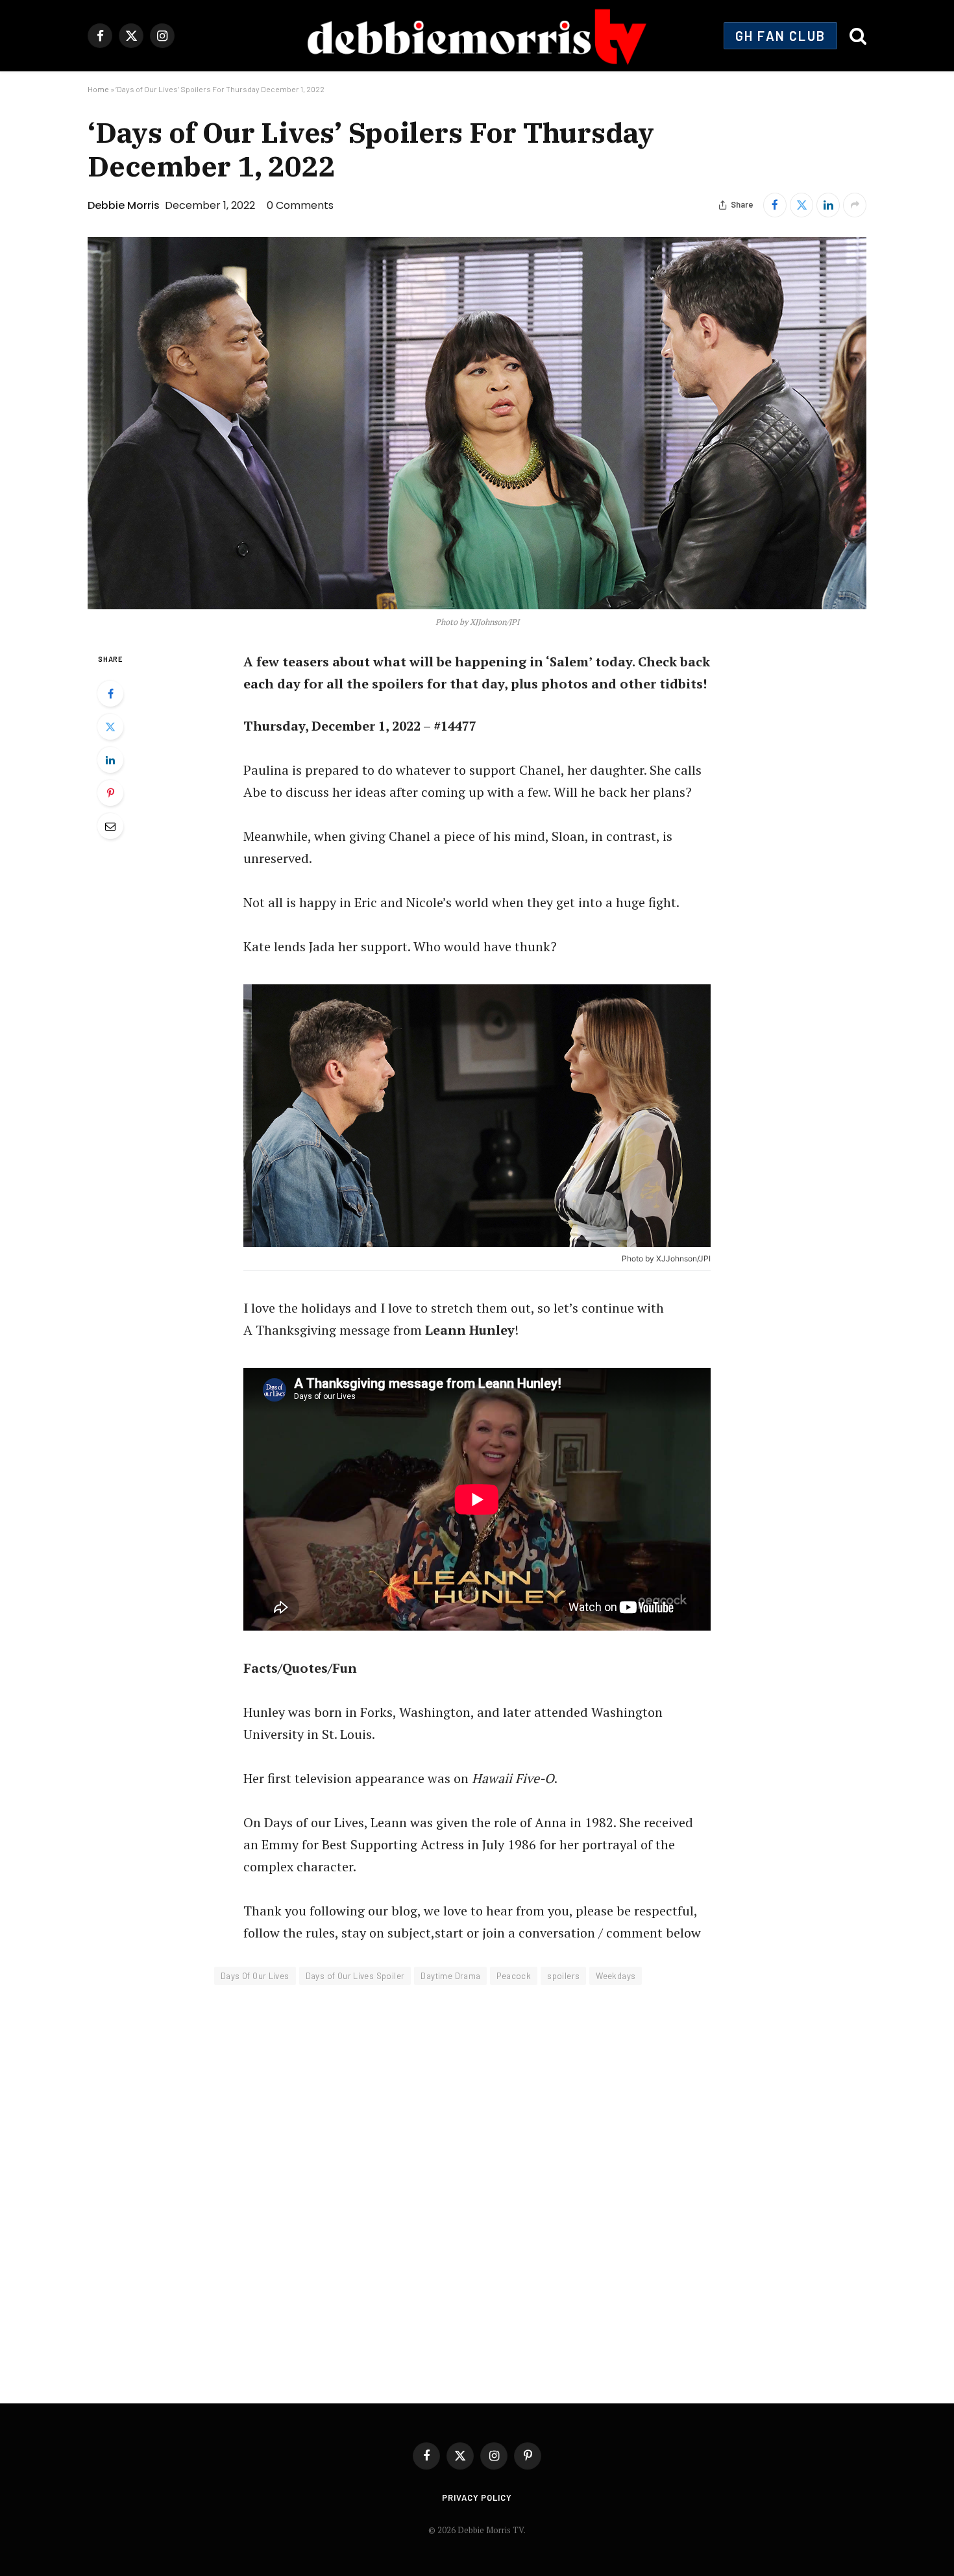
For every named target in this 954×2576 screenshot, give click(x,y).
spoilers (563, 1976)
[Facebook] (110, 694)
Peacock (514, 1976)
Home (98, 89)
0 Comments (300, 205)
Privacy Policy (477, 2497)
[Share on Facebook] (775, 205)
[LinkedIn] (110, 760)
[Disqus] (477, 2185)
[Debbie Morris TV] (477, 36)
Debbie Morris (124, 205)
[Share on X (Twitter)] (801, 205)
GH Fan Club (780, 36)
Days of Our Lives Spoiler (355, 1976)
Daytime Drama (450, 1976)
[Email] (110, 826)
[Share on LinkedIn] (828, 205)
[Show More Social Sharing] (855, 205)
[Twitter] (110, 727)
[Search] (857, 36)
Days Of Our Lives (255, 1976)
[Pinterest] (110, 793)
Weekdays (616, 1976)
